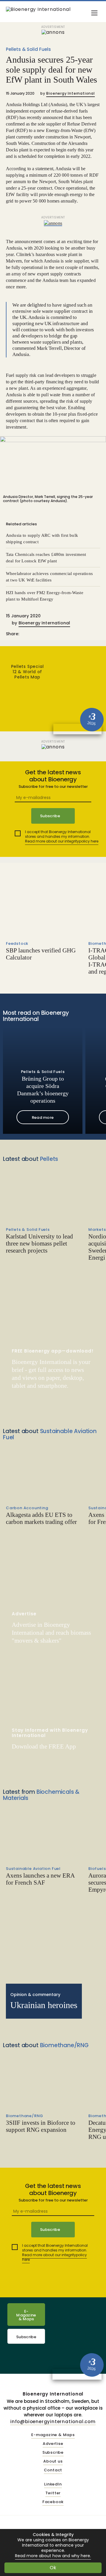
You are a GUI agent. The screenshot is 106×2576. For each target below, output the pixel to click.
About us (53, 2462)
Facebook (53, 2502)
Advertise (53, 2444)
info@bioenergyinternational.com (53, 2422)
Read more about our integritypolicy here (62, 841)
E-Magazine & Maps (26, 2315)
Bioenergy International (70, 93)
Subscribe (26, 2337)
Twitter (53, 2493)
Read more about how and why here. (53, 2556)
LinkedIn (53, 2484)
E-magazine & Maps (53, 2435)
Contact (53, 2470)
